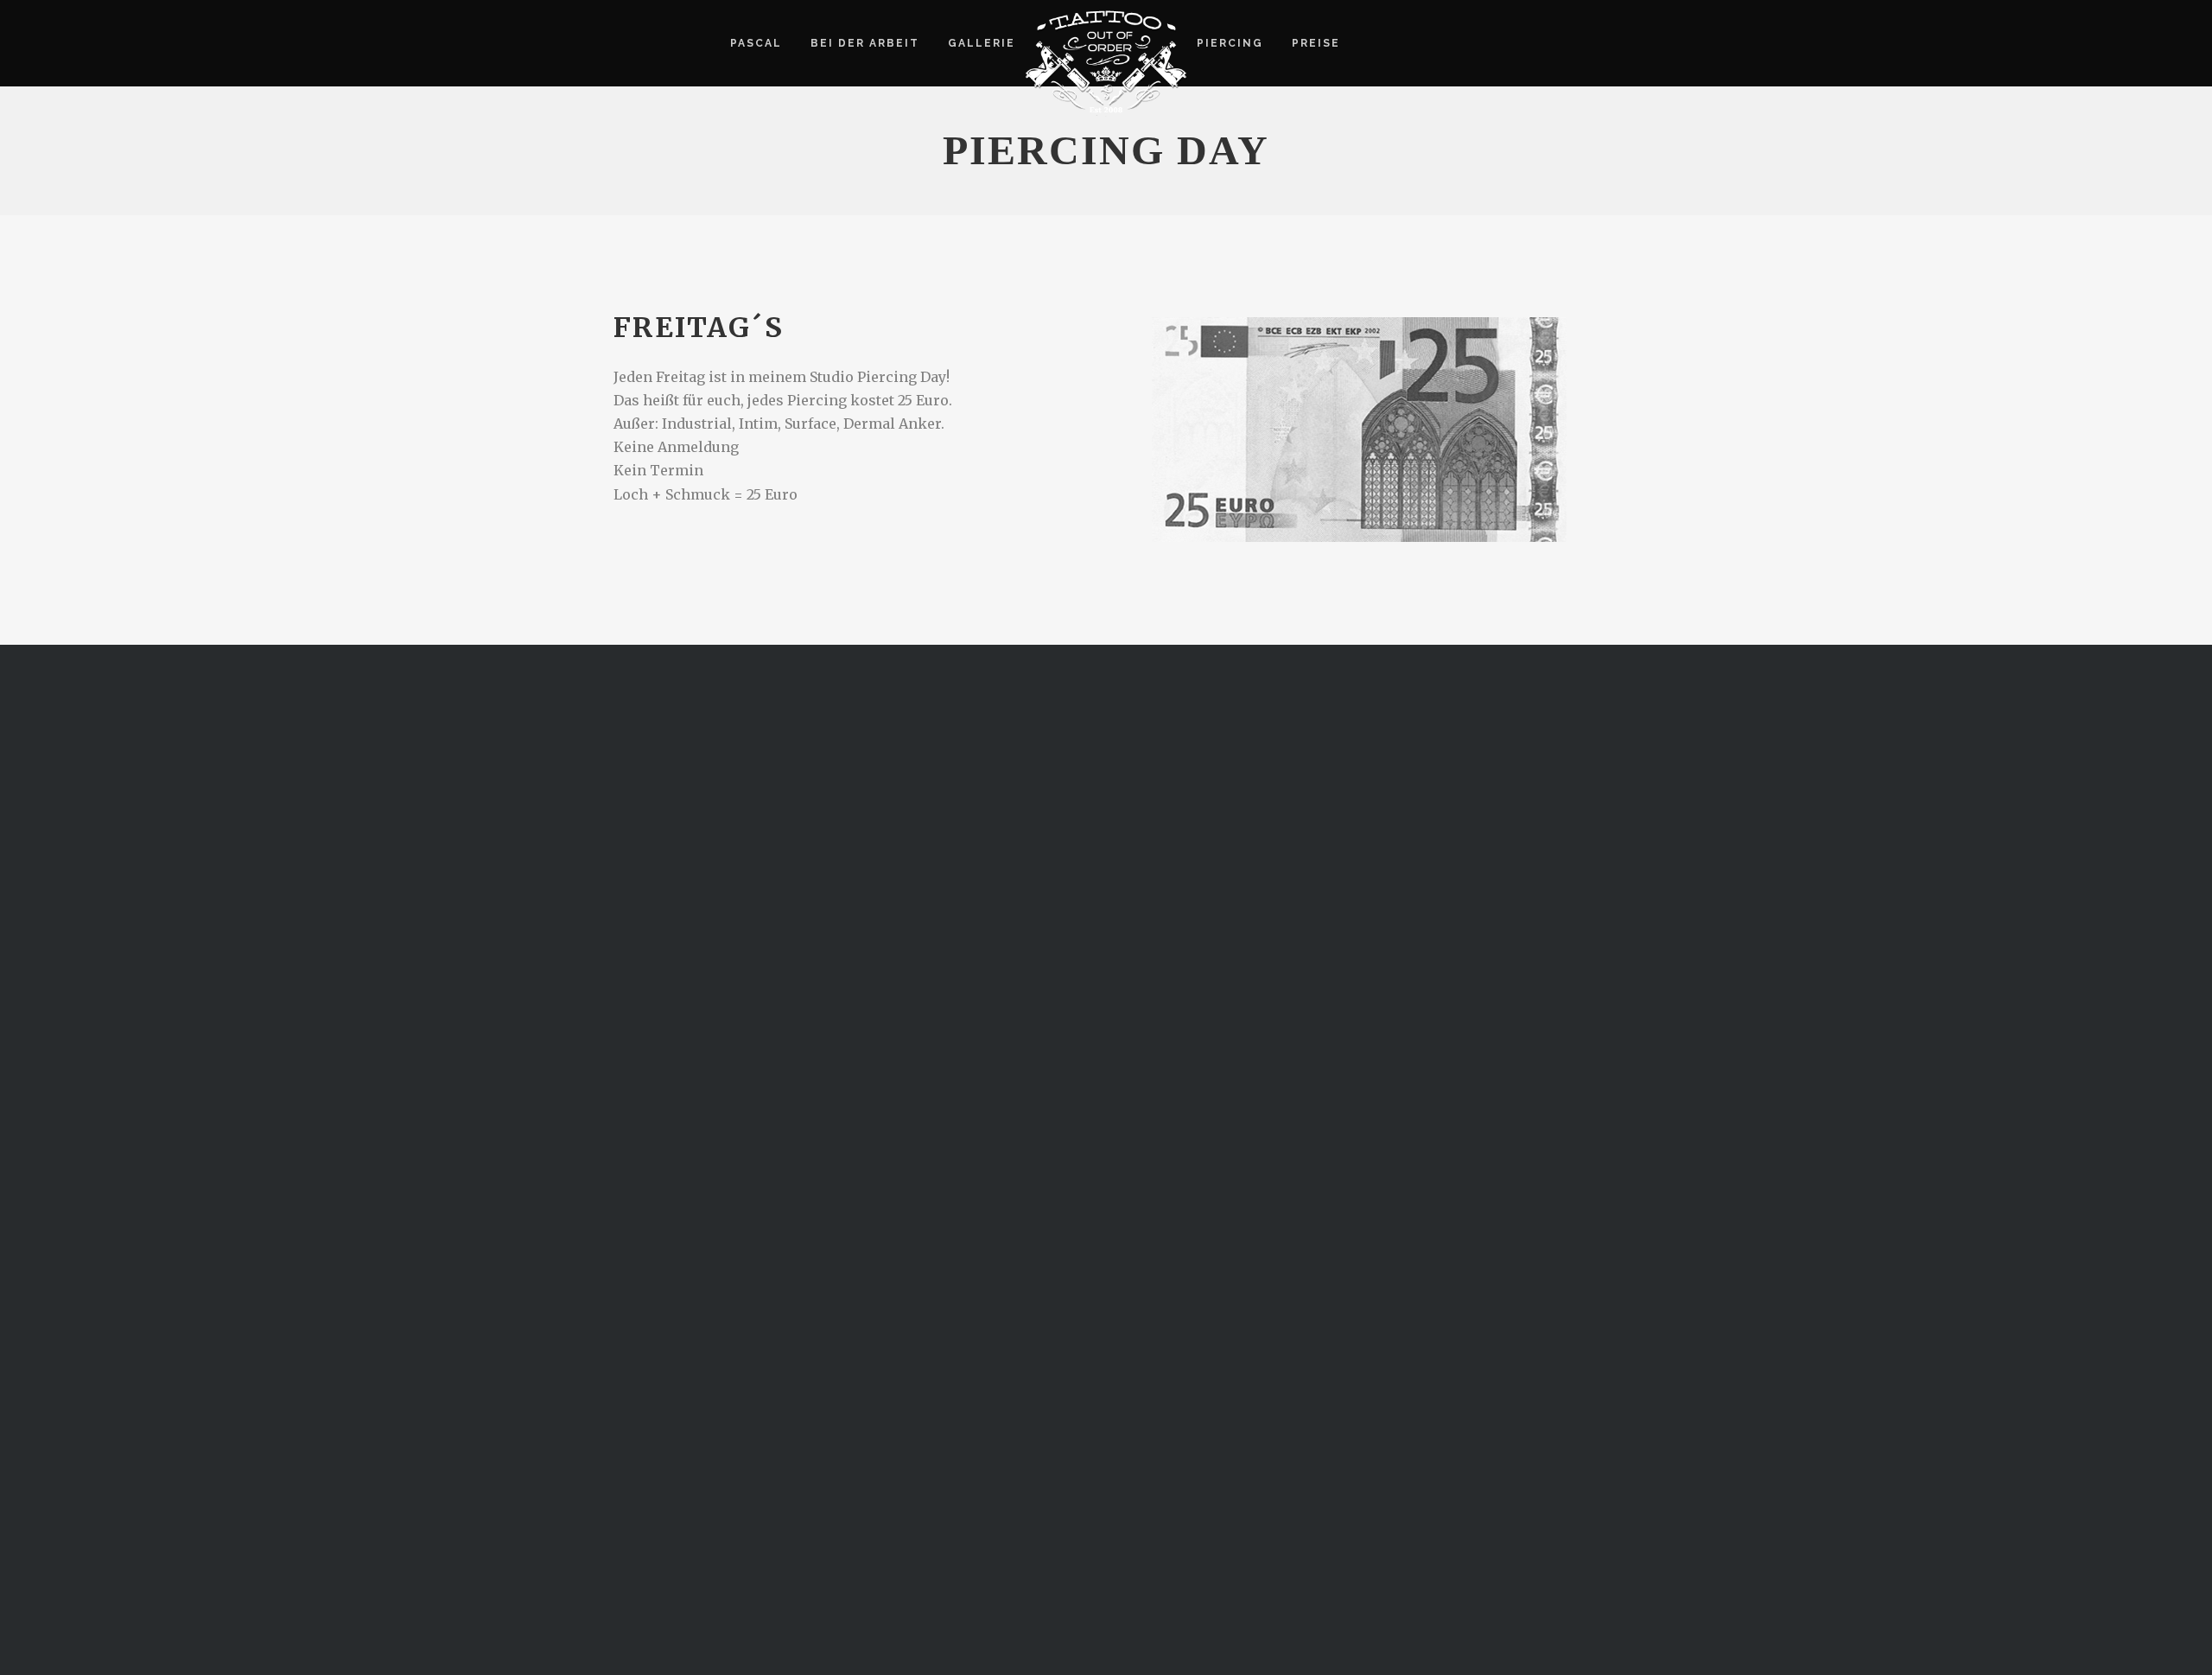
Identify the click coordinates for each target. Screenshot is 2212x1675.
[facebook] (1371, 43)
